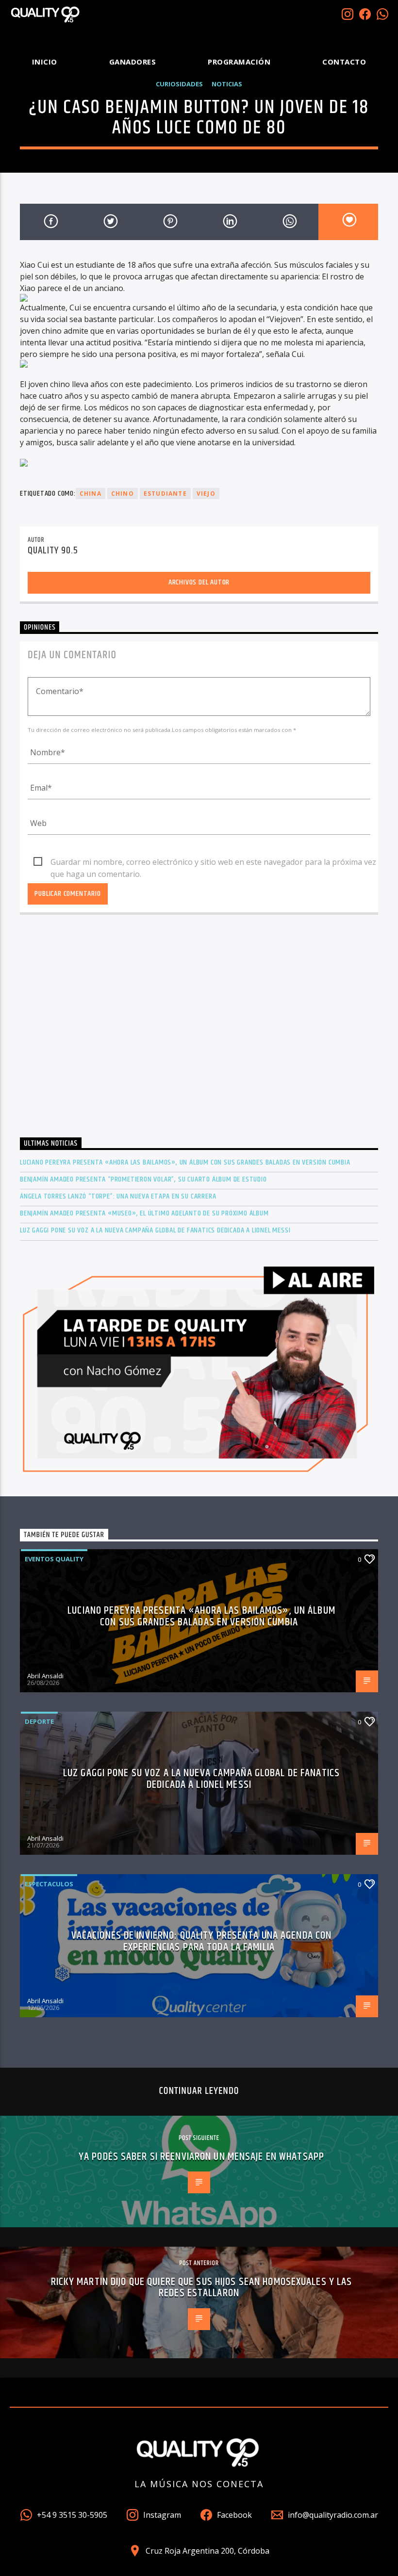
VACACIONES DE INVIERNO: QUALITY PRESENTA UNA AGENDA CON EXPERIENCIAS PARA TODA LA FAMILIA (202, 1941)
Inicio (45, 62)
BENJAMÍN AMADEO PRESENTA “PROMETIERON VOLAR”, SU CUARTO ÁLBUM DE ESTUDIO (143, 1179)
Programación (239, 62)
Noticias (227, 84)
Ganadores (133, 62)
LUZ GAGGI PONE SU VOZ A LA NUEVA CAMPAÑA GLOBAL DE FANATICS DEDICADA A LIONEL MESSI (155, 1230)
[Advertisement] (199, 1035)
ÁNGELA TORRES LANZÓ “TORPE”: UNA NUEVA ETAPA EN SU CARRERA (118, 1196)
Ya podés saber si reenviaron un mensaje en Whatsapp (201, 2157)
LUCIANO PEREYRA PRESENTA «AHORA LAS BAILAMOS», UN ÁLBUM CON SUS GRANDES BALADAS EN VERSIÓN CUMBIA (185, 1162)
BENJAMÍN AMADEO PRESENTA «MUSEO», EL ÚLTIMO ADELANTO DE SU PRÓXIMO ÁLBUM (144, 1213)
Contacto (344, 62)
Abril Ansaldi (45, 1676)
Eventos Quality (54, 1559)
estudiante (165, 494)
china (91, 494)
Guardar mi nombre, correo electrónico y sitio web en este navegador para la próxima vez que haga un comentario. (213, 862)
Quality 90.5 (53, 551)
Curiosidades (179, 84)
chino (123, 494)
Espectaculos (49, 1884)
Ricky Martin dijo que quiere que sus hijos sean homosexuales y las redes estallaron (202, 2288)
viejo (206, 494)
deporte (39, 1721)
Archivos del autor (199, 582)
